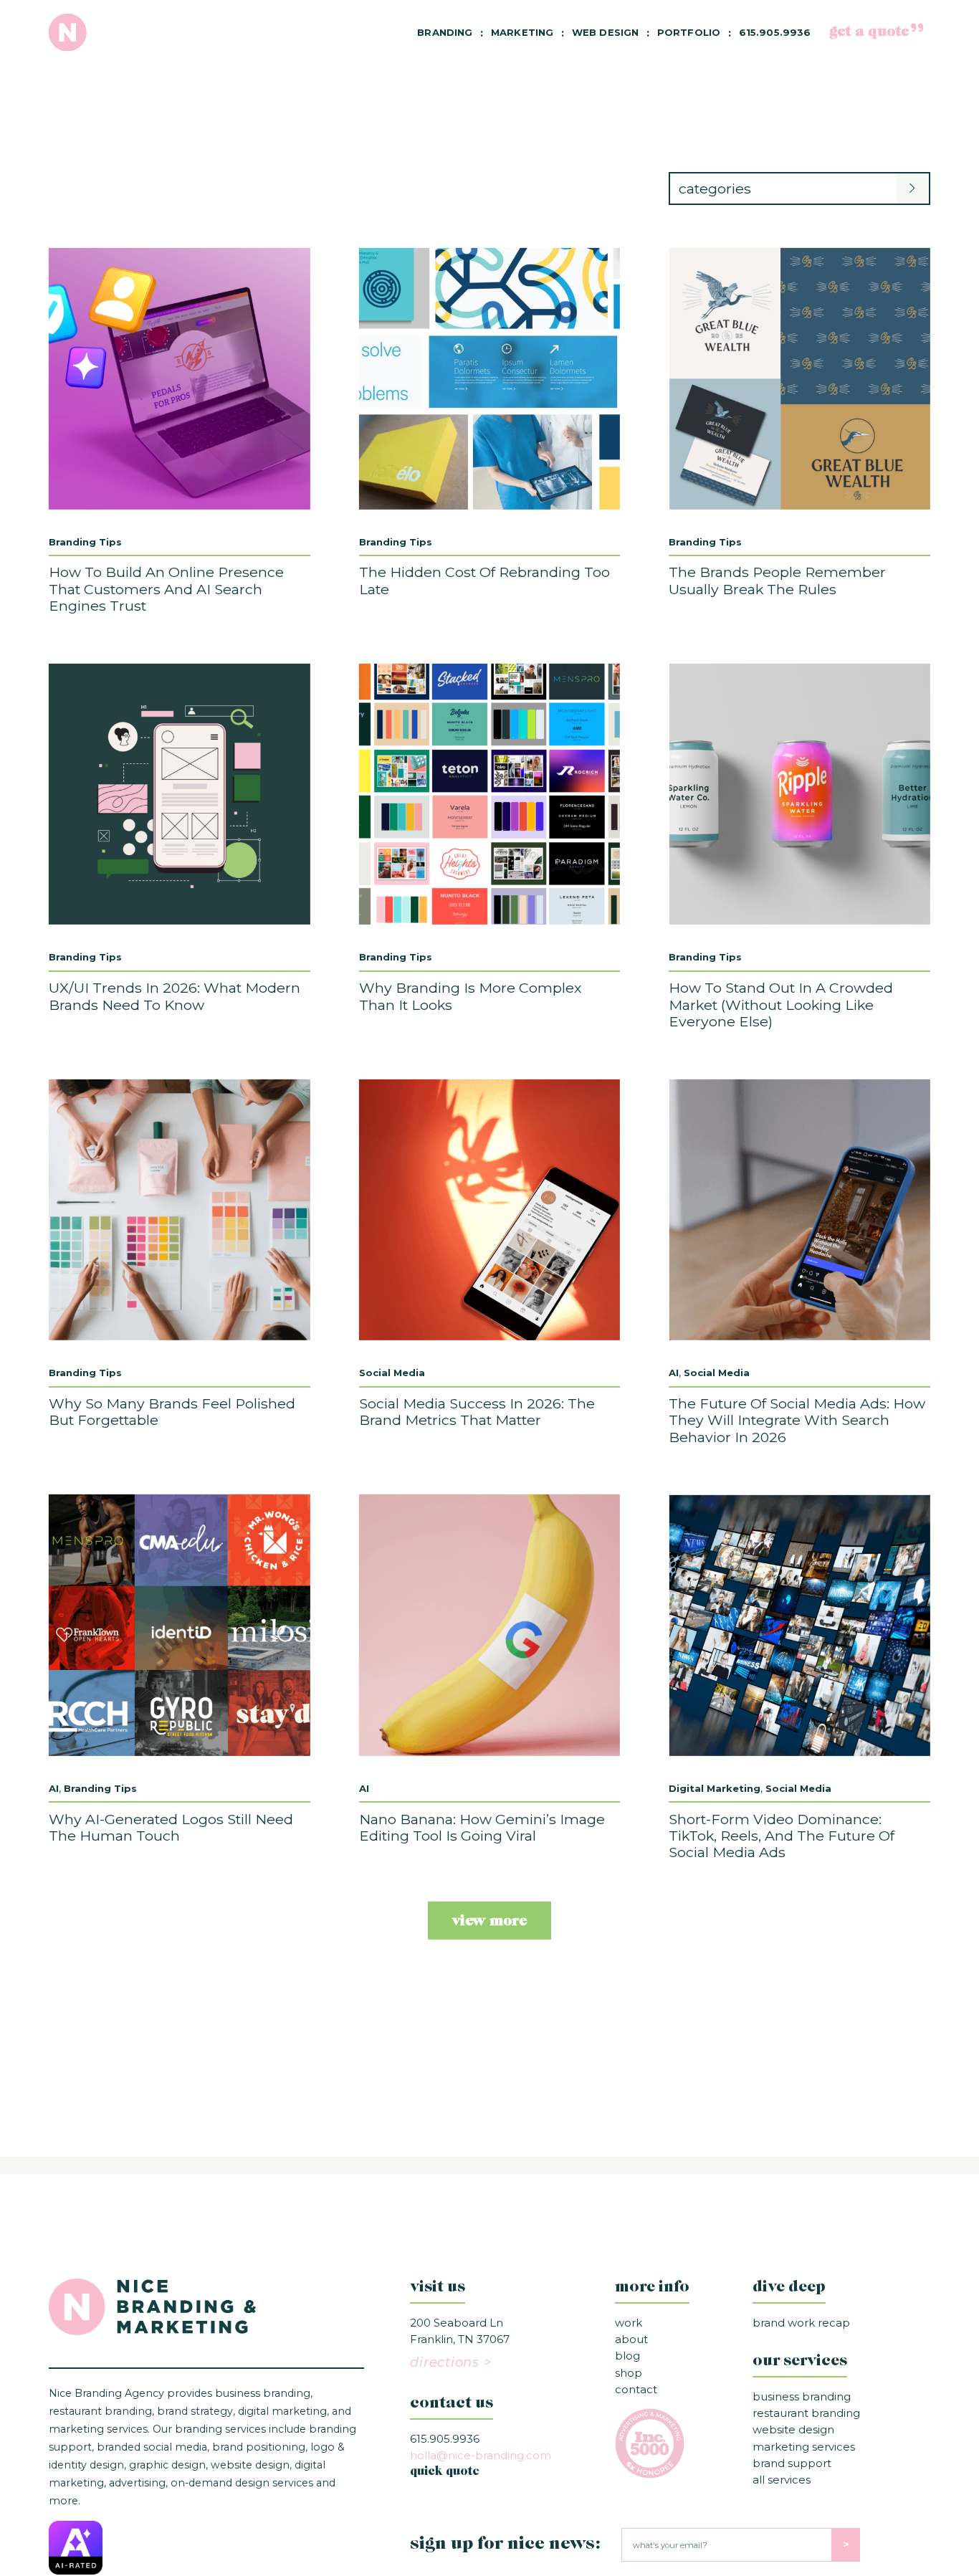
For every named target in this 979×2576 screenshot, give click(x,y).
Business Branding (802, 2396)
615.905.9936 (775, 32)
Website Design (793, 2429)
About (631, 2339)
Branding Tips (85, 542)
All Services (782, 2480)
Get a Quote (869, 32)
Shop (629, 2373)
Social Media (392, 1373)
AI (674, 1373)
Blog (627, 2356)
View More (489, 1922)
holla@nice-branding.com (481, 2455)
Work (629, 2323)
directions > (450, 2362)
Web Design (605, 32)
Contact (636, 2389)
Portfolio (689, 32)
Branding (445, 32)
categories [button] (715, 189)
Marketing (522, 32)
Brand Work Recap (801, 2323)
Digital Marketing (715, 1788)
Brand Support (792, 2463)
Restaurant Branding (806, 2413)
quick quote (445, 2472)
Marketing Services (804, 2447)
